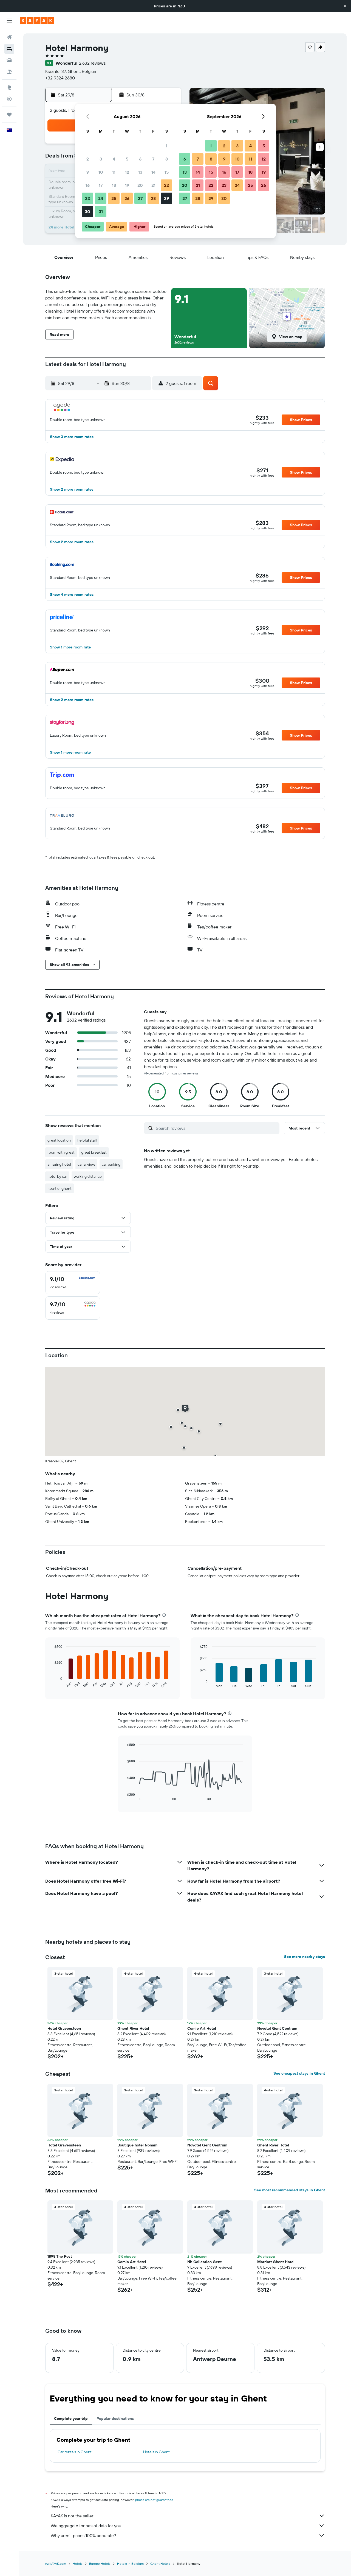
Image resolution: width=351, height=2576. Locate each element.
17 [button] (101, 185)
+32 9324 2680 (60, 78)
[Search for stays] (9, 49)
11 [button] (114, 172)
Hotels (78, 2564)
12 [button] (127, 172)
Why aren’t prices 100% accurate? (83, 2535)
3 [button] (101, 159)
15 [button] (167, 172)
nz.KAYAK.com (56, 2564)
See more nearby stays (305, 1957)
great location (59, 1140)
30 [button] (87, 211)
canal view (86, 1164)
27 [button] (140, 198)
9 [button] (88, 172)
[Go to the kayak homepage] (37, 21)
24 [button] (101, 198)
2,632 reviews (92, 63)
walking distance (88, 1176)
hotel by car (57, 1176)
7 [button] (153, 159)
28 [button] (153, 198)
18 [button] (114, 185)
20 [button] (140, 185)
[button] (345, 6)
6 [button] (140, 159)
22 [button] (166, 185)
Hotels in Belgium (130, 2564)
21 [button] (153, 185)
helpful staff (87, 1140)
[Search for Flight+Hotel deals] (9, 72)
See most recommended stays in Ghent (290, 2190)
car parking (111, 1164)
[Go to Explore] (9, 87)
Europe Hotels (100, 2564)
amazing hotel (59, 1164)
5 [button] (127, 159)
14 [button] (153, 172)
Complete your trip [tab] (71, 2418)
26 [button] (127, 198)
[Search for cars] (9, 60)
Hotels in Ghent (156, 2452)
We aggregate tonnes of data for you (86, 2526)
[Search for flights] (9, 37)
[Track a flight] (9, 99)
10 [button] (101, 172)
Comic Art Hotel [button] (202, 2028)
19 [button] (127, 185)
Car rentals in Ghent (75, 2452)
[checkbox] (73, 1283)
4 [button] (114, 159)
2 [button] (88, 159)
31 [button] (101, 211)
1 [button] (166, 146)
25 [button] (114, 198)
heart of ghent (60, 1188)
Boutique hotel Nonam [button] (137, 2145)
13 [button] (140, 172)
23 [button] (87, 198)
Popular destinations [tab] (115, 2418)
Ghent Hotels (160, 2564)
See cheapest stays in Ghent (299, 2073)
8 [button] (167, 159)
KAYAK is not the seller (72, 2516)
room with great (61, 1152)
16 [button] (88, 185)
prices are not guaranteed (154, 2500)
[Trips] (9, 115)
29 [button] (166, 198)
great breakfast (94, 1152)
